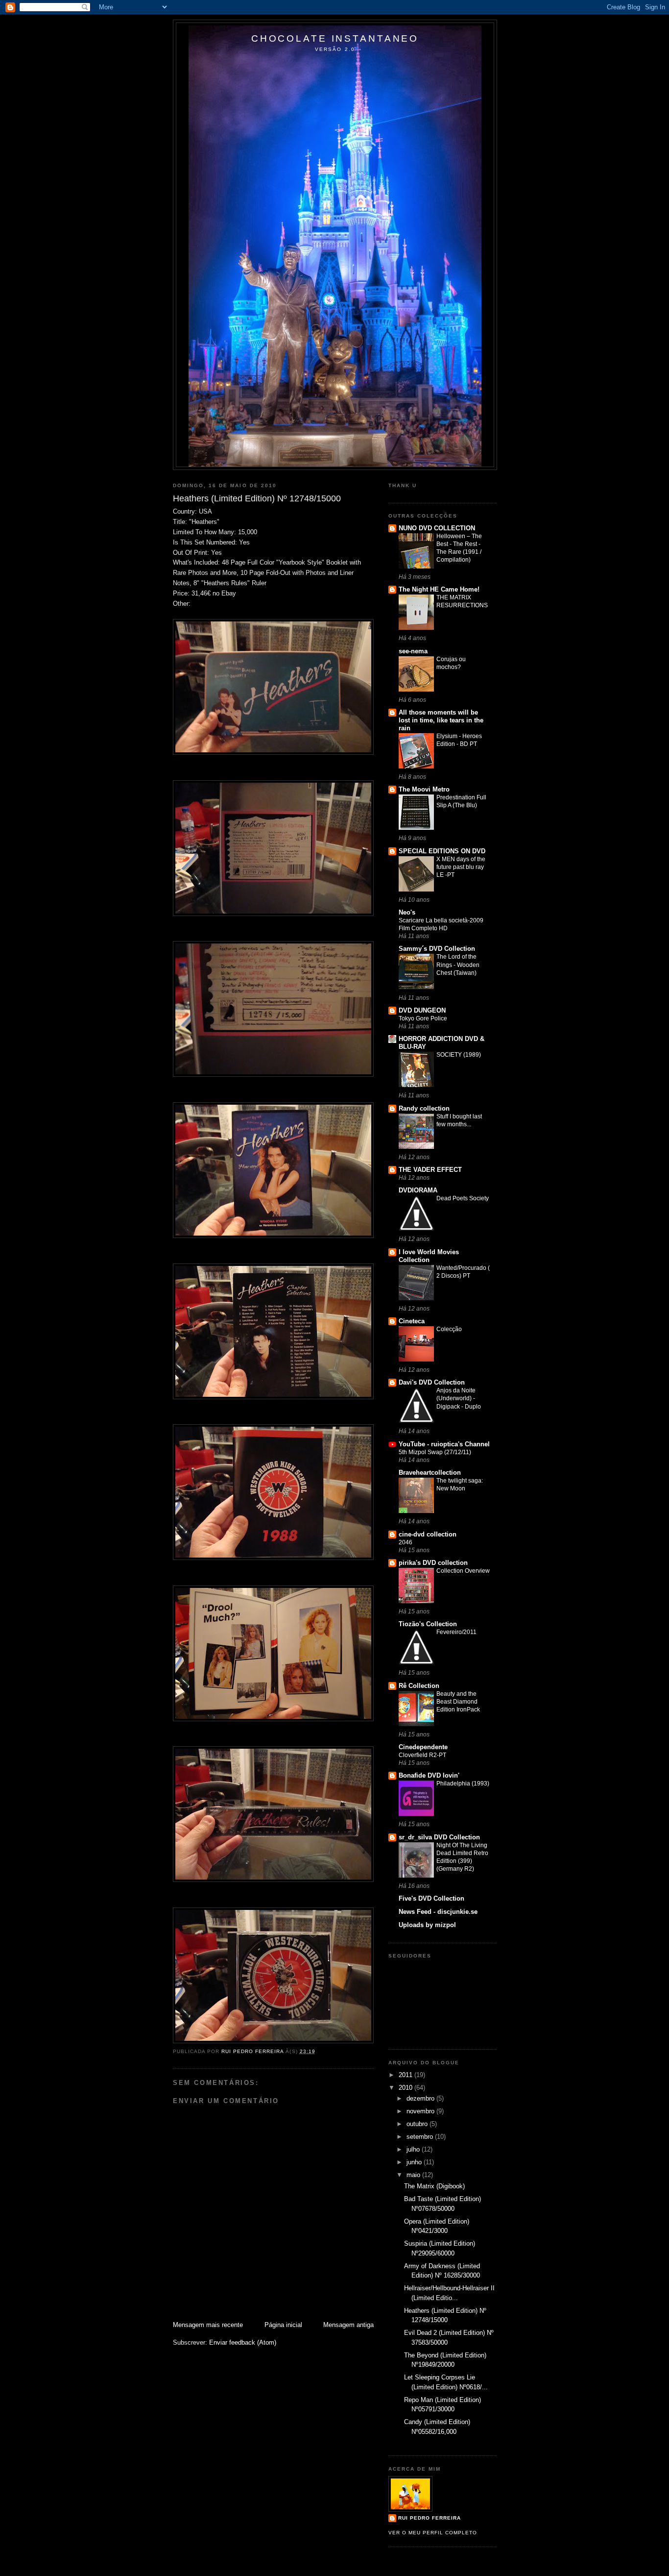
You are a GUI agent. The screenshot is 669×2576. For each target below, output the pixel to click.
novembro (421, 2111)
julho (414, 2149)
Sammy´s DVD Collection (437, 949)
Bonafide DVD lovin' (429, 1775)
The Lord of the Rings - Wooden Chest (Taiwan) (458, 965)
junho (415, 2162)
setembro (421, 2137)
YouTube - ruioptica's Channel (444, 1444)
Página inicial (283, 2325)
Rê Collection (419, 1686)
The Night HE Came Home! (439, 589)
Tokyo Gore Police (423, 1018)
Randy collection (424, 1108)
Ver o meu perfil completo (433, 2533)
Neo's (407, 912)
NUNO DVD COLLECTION (437, 528)
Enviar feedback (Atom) (243, 2342)
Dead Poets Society (463, 1198)
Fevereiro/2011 (456, 1632)
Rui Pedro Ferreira (430, 2518)
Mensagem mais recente (208, 2325)
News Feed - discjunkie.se (438, 1912)
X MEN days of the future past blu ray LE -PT (461, 867)
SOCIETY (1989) (459, 1055)
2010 (406, 2088)
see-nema (413, 651)
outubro (418, 2124)
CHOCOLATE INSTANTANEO (335, 38)
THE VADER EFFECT (430, 1170)
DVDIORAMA (418, 1190)
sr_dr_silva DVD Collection (439, 1837)
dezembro (421, 2098)
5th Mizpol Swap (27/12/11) (435, 1452)
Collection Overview (463, 1571)
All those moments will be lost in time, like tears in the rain (441, 720)
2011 (406, 2075)
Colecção (449, 1329)
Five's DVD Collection (431, 1898)
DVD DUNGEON (422, 1010)
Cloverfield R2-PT (422, 1755)
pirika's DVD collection (433, 1563)
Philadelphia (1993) (463, 1783)
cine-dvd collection (428, 1534)
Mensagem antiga (348, 2325)
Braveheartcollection (430, 1473)
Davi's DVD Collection (432, 1382)
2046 (406, 1542)
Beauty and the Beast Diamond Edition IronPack (458, 1702)
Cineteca (412, 1321)
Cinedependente (423, 1747)
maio (414, 2175)
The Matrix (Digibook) (434, 2186)
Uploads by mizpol (427, 1925)
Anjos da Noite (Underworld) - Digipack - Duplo (459, 1398)
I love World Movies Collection (429, 1256)
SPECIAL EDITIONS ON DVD (442, 851)
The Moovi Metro (424, 789)
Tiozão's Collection (428, 1624)
